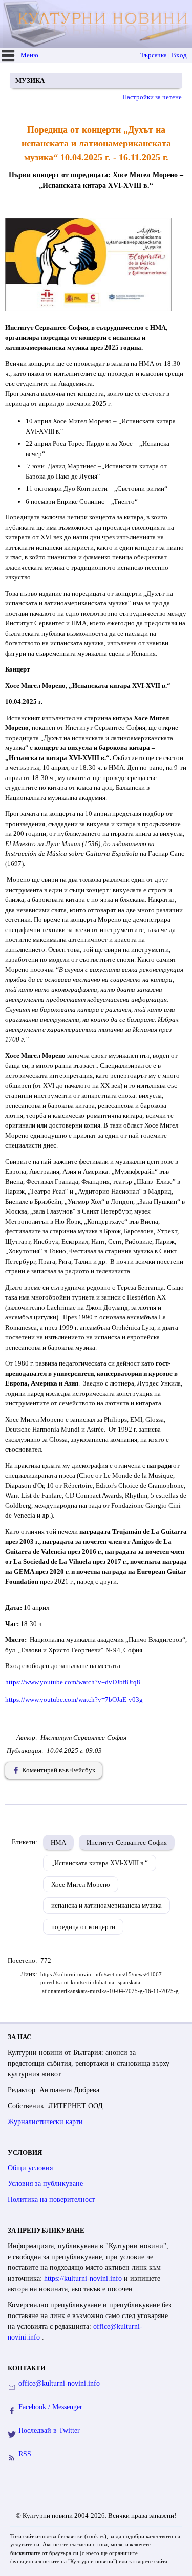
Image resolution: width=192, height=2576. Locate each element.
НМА (58, 1842)
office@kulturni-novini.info (59, 2383)
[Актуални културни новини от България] (97, 24)
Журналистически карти (45, 2122)
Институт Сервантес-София (127, 1842)
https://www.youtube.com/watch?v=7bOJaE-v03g (74, 1700)
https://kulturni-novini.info (84, 2278)
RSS (25, 2454)
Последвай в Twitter (49, 2430)
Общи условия (30, 2168)
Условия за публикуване (45, 2184)
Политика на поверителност (51, 2200)
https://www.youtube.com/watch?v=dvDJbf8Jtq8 (73, 1682)
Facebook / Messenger (50, 2407)
